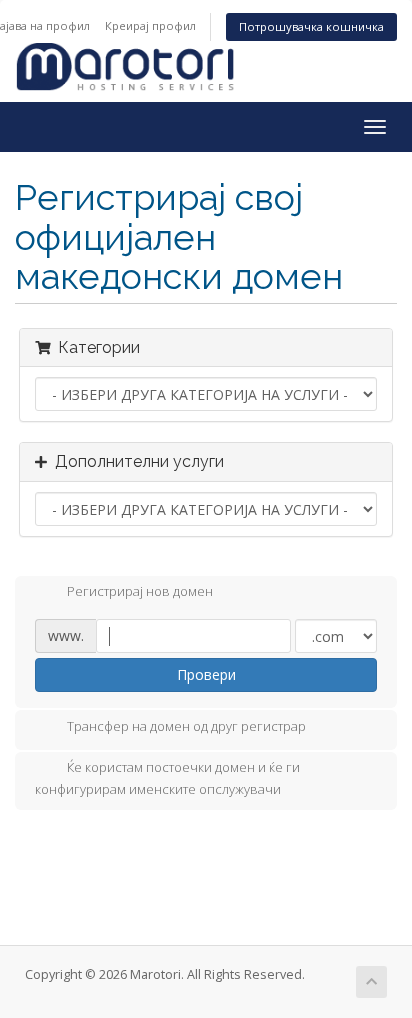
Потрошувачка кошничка (311, 26)
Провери (206, 674)
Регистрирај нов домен (140, 592)
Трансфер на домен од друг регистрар (186, 726)
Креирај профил (150, 25)
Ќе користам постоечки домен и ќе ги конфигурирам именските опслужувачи (167, 778)
